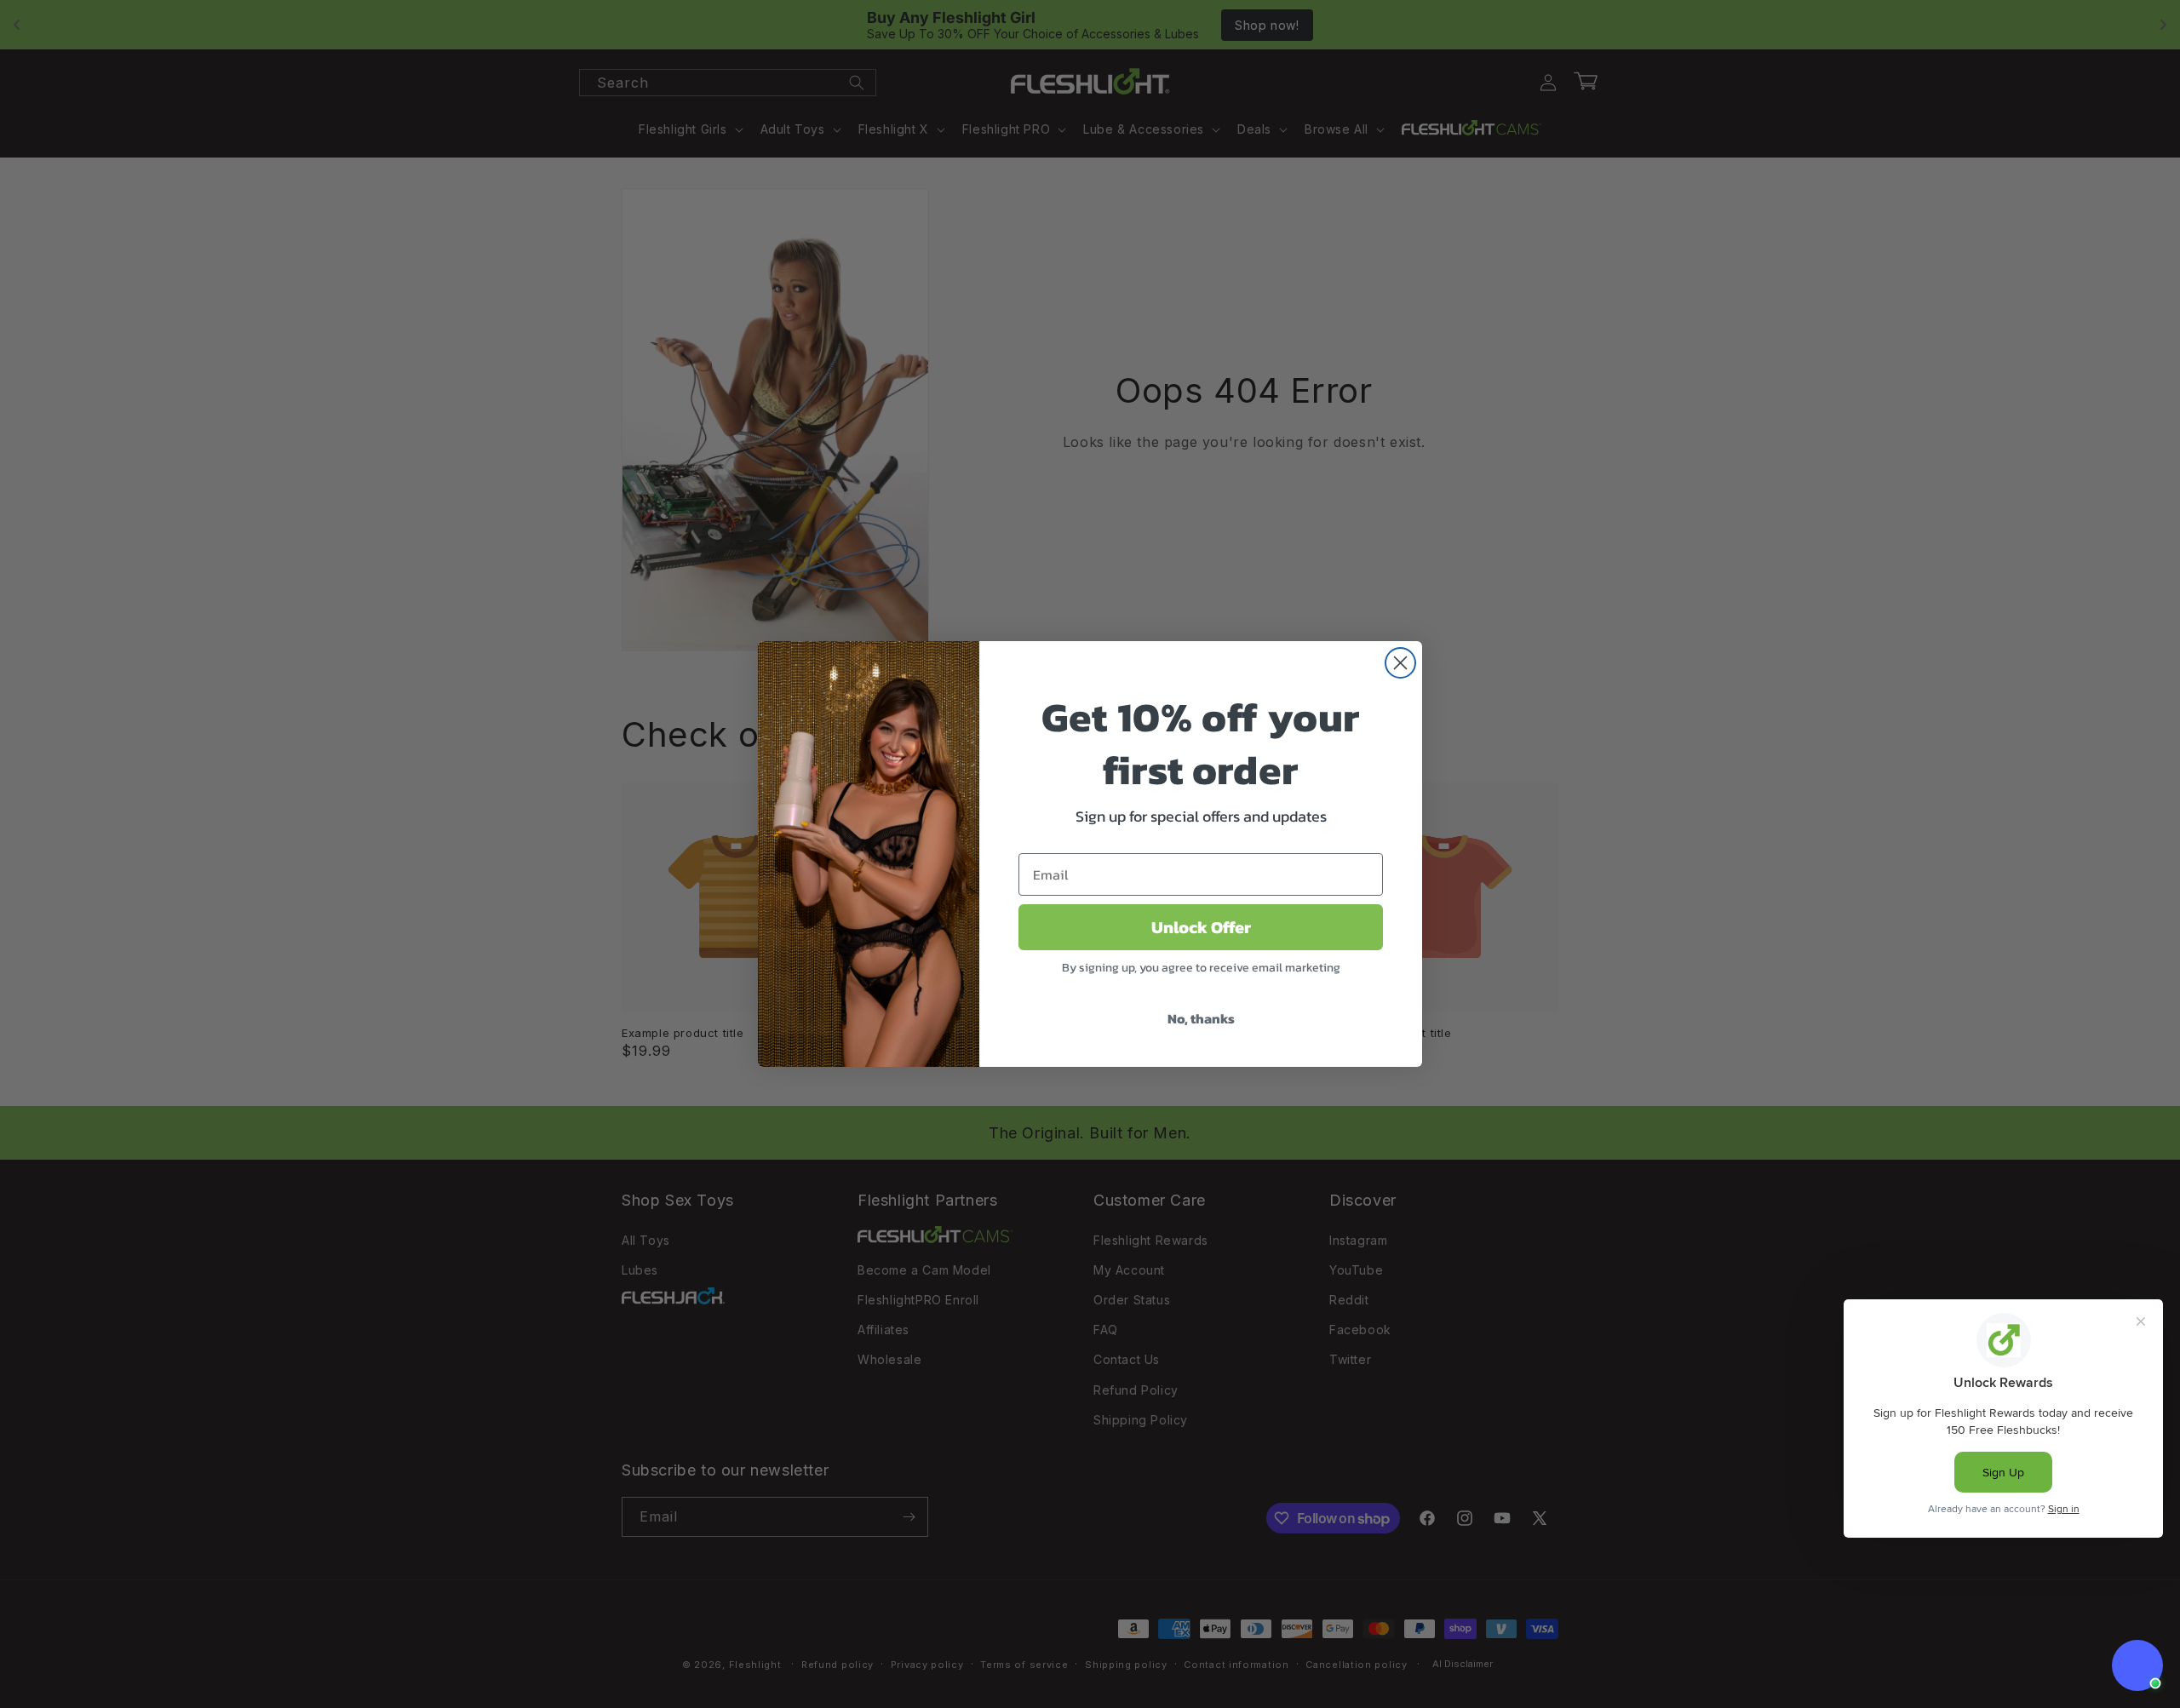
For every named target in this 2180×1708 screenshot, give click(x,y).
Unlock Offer (1201, 927)
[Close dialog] (1400, 663)
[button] (2137, 1665)
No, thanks (1201, 1018)
